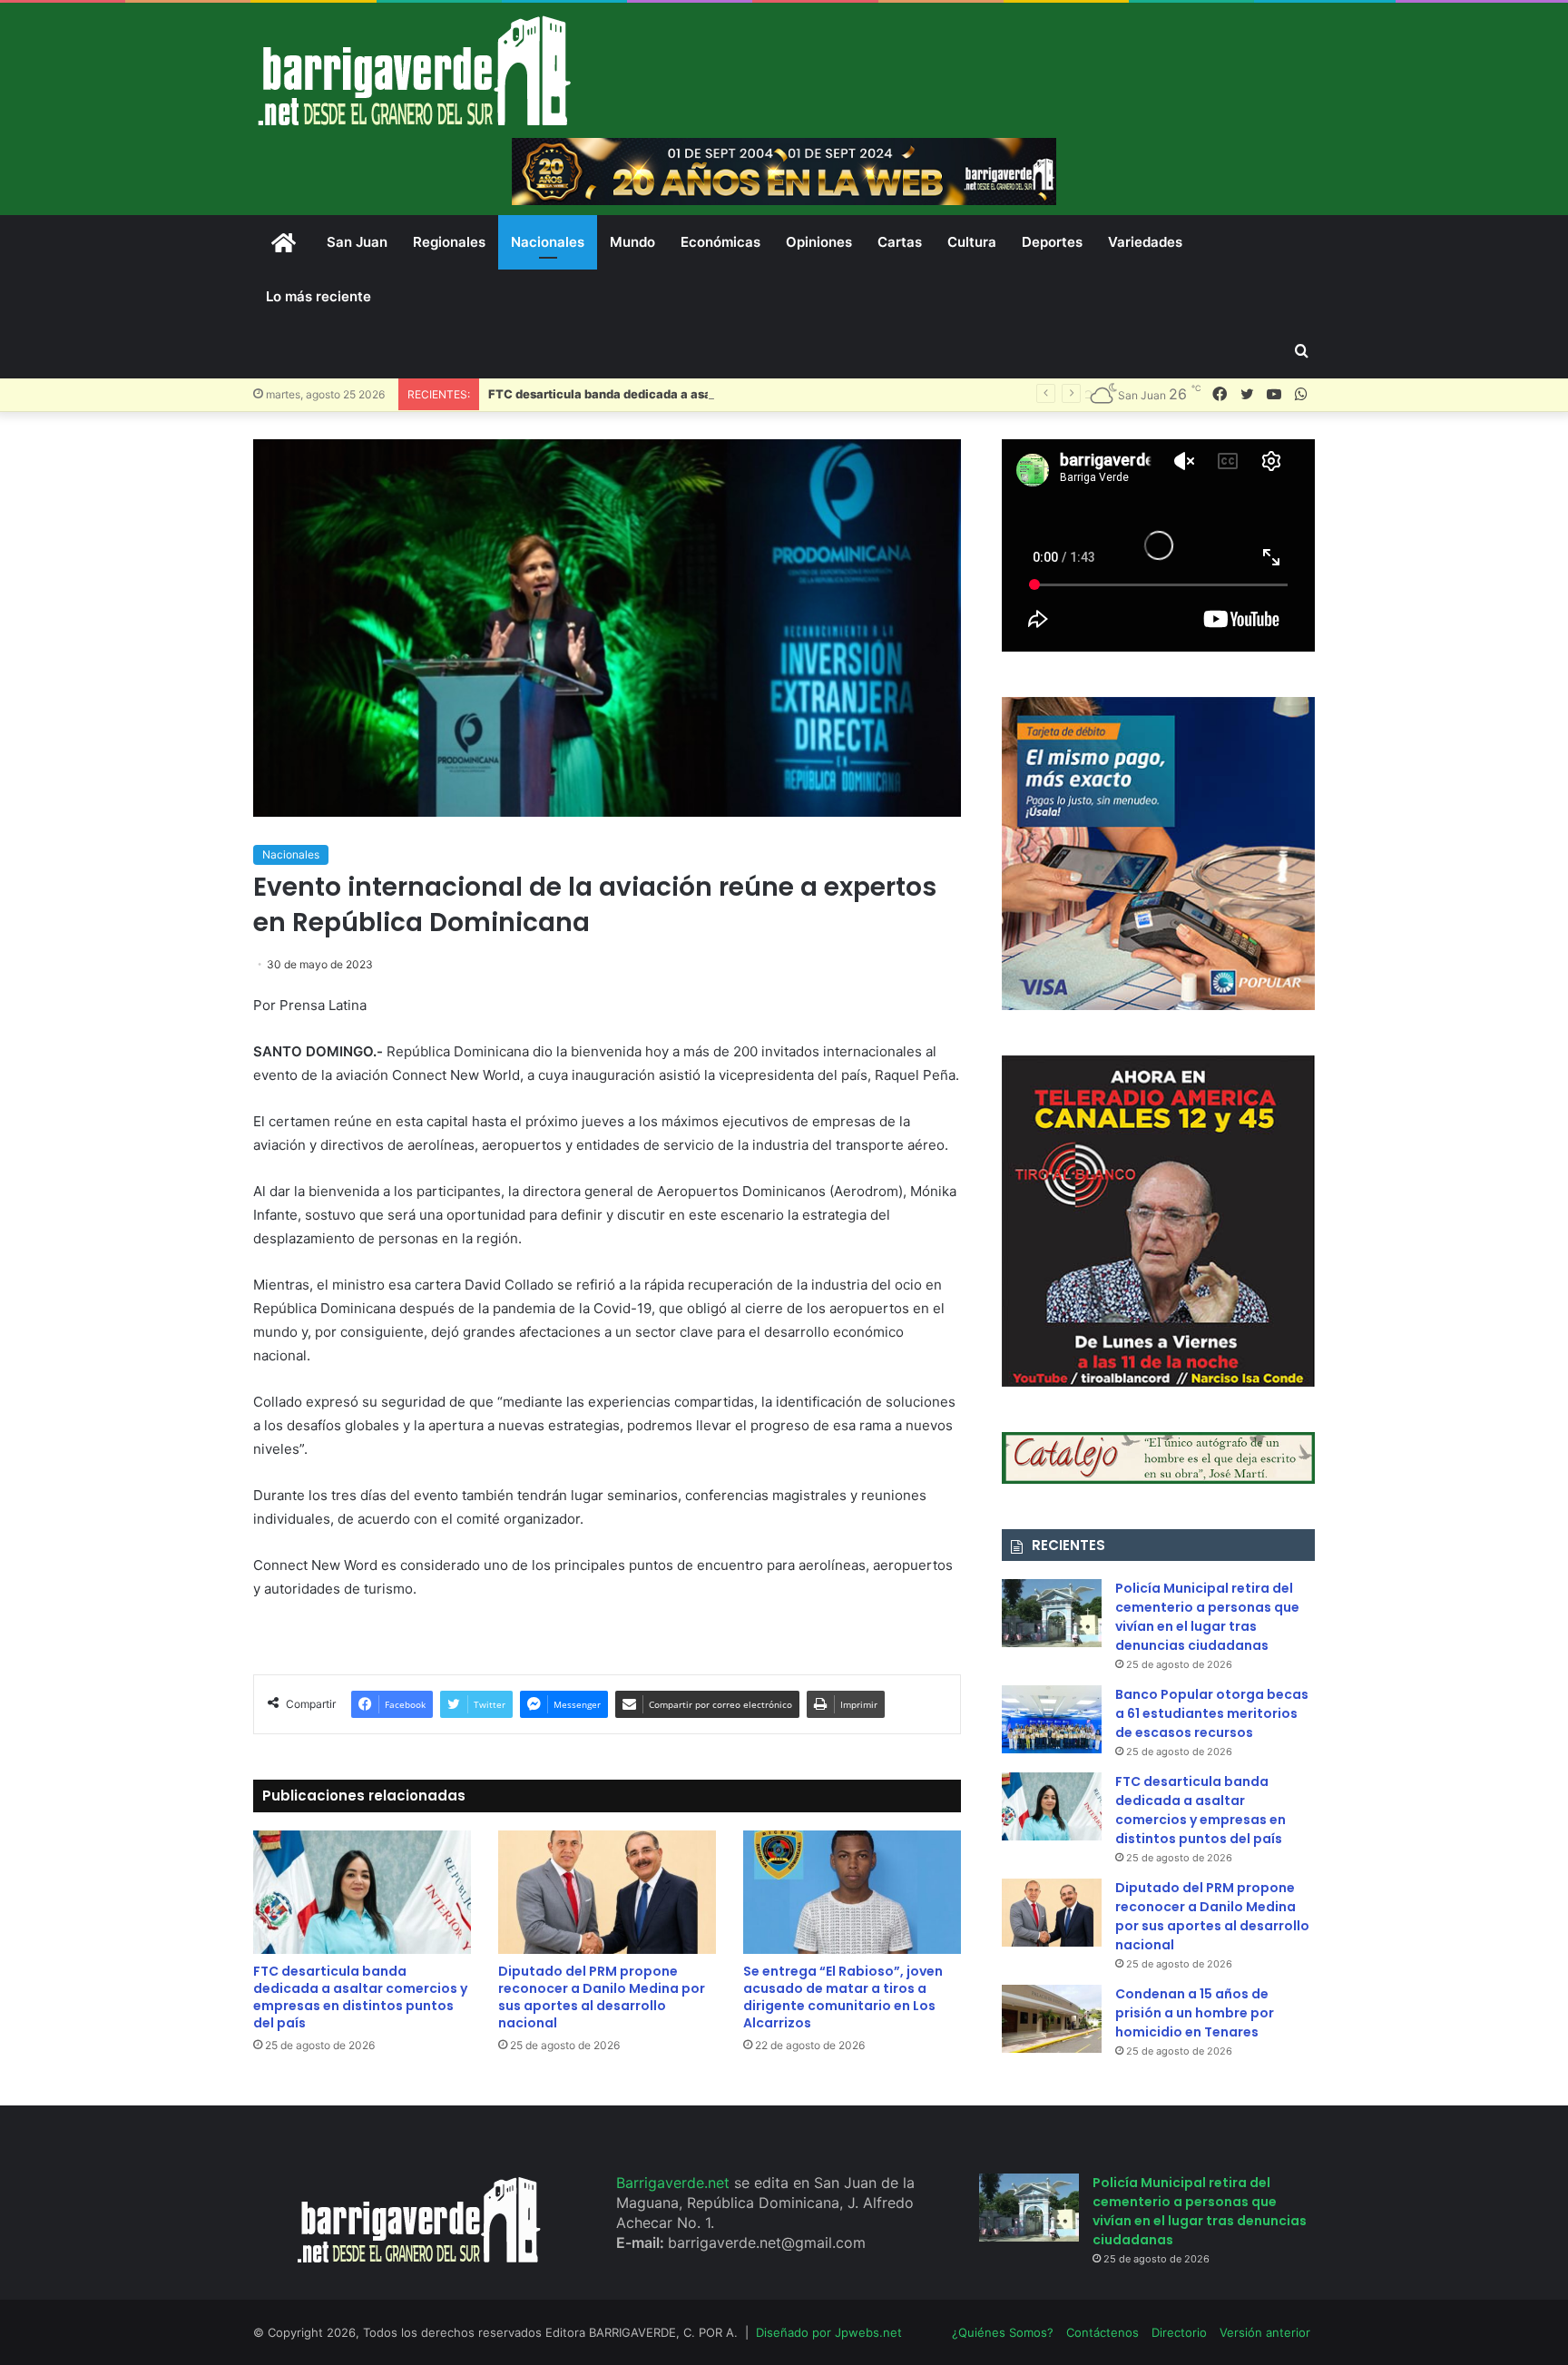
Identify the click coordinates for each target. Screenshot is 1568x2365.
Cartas (900, 242)
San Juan (357, 242)
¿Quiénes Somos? (1003, 2332)
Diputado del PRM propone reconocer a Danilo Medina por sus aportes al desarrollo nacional (602, 1997)
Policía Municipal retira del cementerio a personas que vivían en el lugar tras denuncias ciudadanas (1207, 1617)
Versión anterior (1265, 2332)
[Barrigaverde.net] (414, 70)
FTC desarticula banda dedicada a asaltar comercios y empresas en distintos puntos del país (758, 394)
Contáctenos (1102, 2332)
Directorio (1179, 2332)
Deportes (1052, 242)
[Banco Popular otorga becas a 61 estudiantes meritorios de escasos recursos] (1052, 1719)
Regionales (449, 242)
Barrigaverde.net (675, 2183)
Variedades (1145, 242)
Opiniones (819, 242)
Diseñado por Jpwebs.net (829, 2332)
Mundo (632, 242)
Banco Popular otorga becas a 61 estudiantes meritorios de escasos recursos (1212, 1713)
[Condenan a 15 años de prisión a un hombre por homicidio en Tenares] (1052, 2019)
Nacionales (548, 242)
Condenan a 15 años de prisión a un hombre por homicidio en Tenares (1195, 2013)
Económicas (720, 242)
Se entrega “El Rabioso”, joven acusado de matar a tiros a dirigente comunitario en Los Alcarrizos (843, 1997)
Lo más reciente (318, 296)
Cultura (972, 242)
